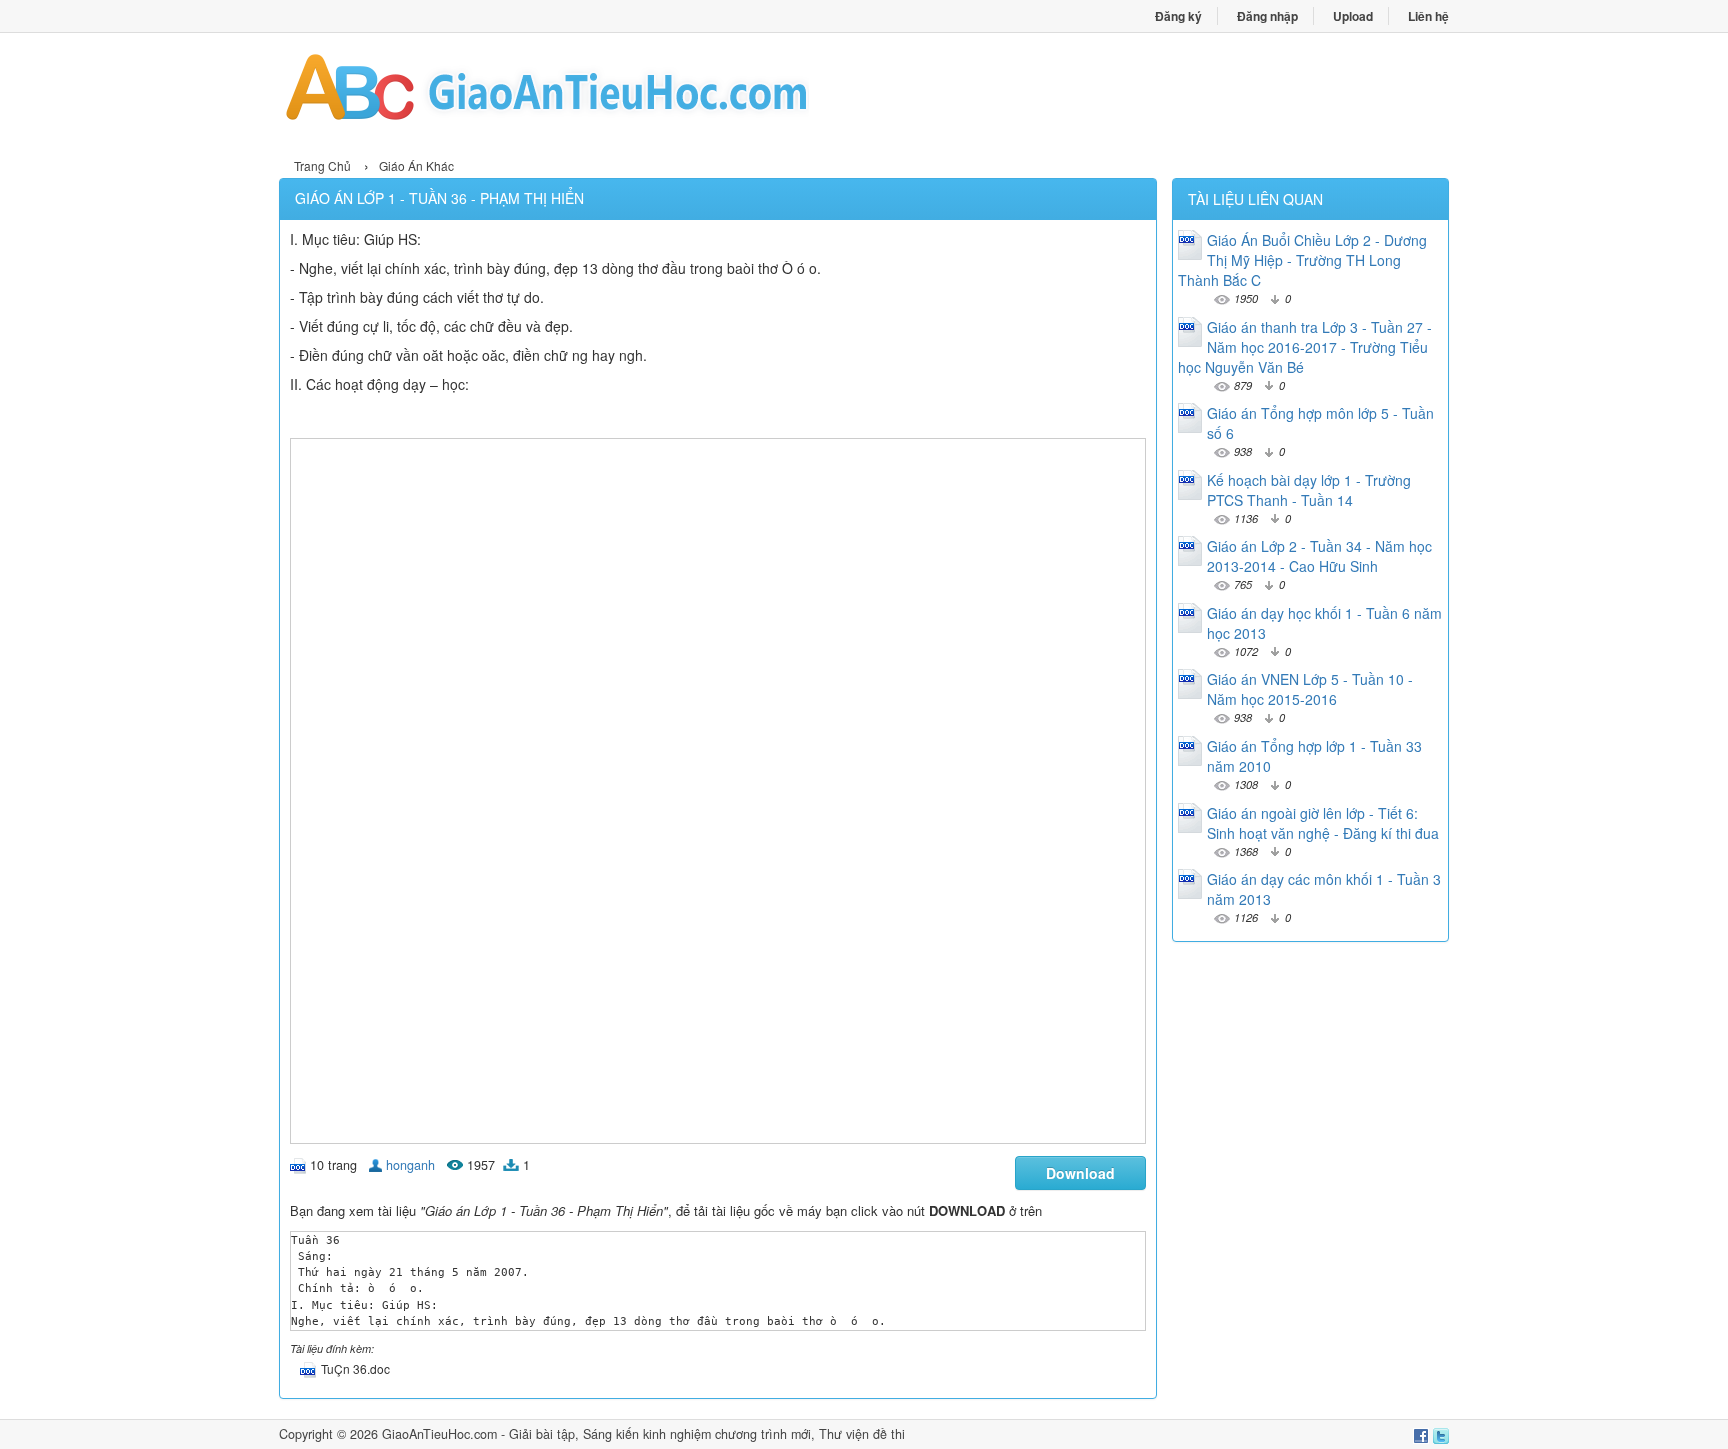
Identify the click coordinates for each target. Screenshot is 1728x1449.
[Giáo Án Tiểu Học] (571, 93)
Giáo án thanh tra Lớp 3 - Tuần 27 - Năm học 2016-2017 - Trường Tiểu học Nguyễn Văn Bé (1305, 347)
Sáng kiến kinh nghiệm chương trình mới (697, 1434)
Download (1080, 1173)
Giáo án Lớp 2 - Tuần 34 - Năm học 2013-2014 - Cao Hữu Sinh (1319, 556)
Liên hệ (1428, 16)
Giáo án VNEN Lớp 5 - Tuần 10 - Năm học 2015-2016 (1310, 689)
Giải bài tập (542, 1434)
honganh (410, 1165)
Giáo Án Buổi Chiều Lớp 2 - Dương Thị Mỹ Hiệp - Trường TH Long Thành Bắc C (1302, 260)
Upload (1353, 16)
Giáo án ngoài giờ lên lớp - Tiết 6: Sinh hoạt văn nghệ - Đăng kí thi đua (1323, 823)
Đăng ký (1178, 16)
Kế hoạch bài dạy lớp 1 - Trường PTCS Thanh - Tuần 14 (1309, 490)
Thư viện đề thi (862, 1434)
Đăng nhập (1267, 16)
